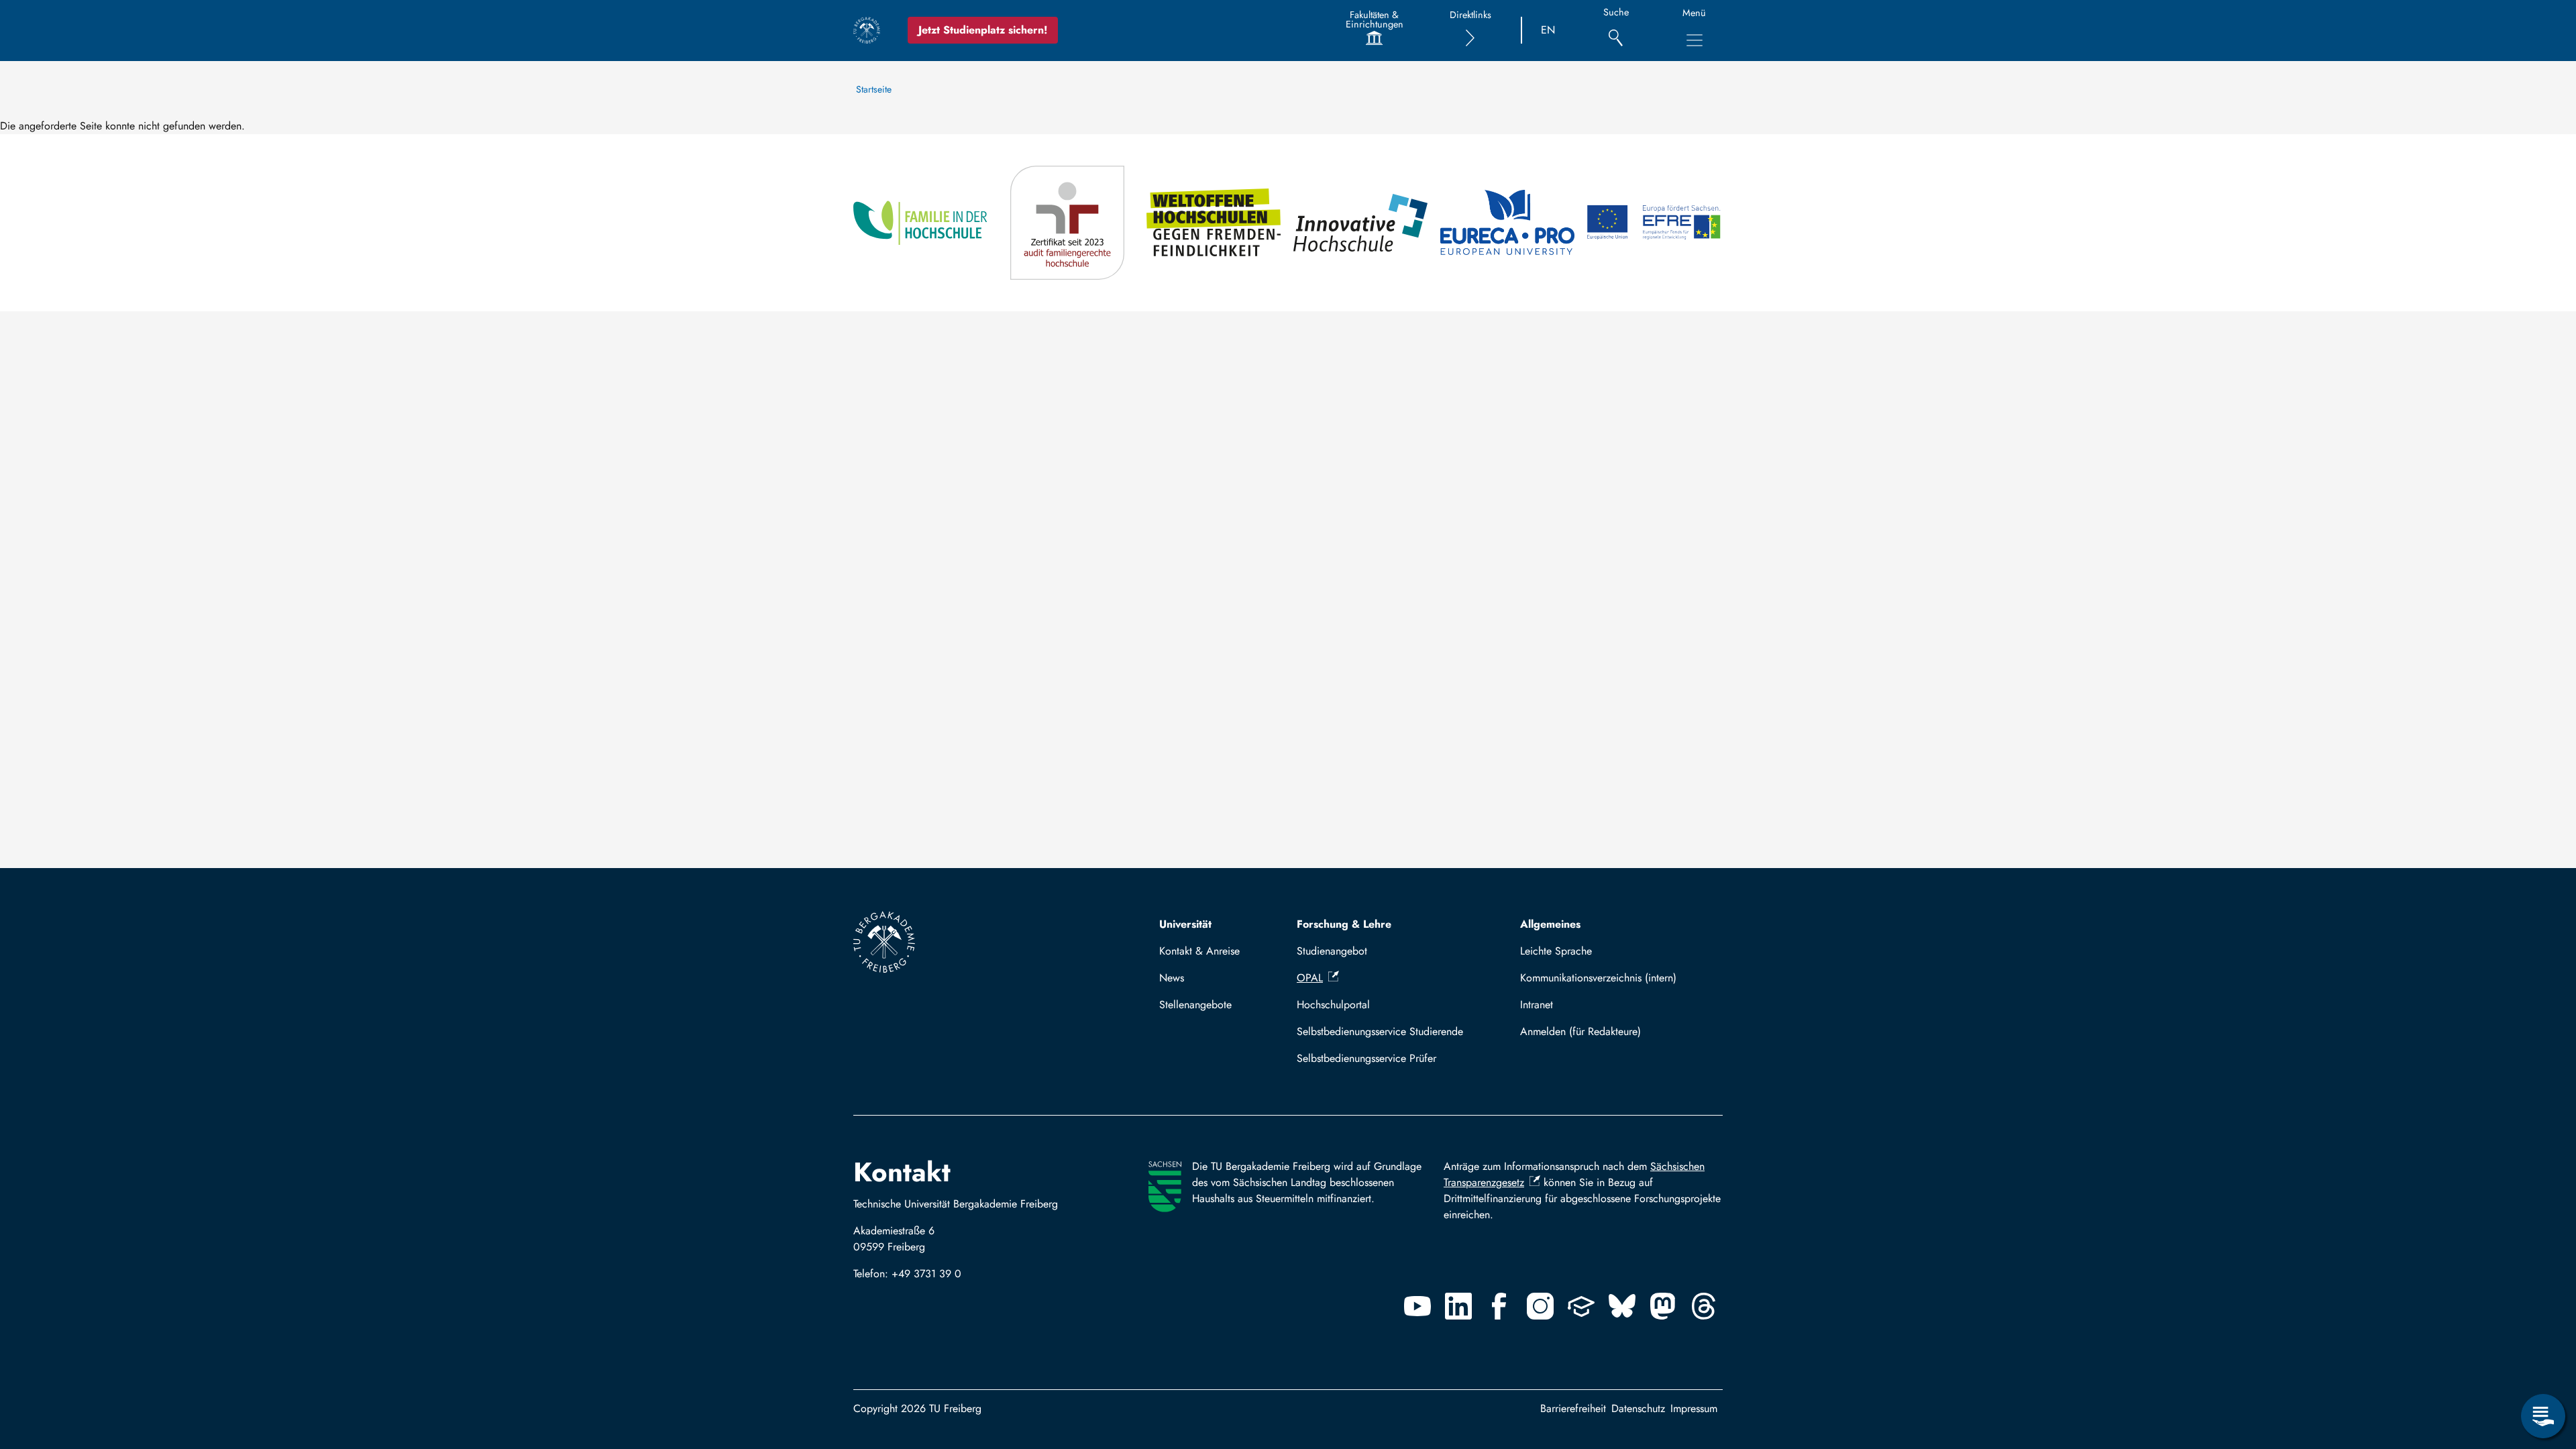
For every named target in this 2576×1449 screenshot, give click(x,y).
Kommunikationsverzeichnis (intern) (1598, 978)
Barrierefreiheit (1573, 1408)
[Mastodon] (1663, 1306)
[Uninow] (1581, 1306)
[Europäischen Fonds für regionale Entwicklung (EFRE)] (1655, 223)
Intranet (1537, 1005)
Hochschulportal (1333, 1005)
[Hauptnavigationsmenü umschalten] (1695, 40)
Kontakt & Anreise (1199, 951)
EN (1548, 30)
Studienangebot (1332, 951)
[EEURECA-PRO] (1508, 223)
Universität (1185, 924)
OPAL (1310, 978)
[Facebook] (1499, 1306)
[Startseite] (867, 30)
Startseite (874, 89)
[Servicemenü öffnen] (2543, 1416)
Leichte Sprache (1556, 951)
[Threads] (1704, 1306)
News (1172, 978)
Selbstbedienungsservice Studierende (1380, 1031)
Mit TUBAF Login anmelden (1616, 1031)
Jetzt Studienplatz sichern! (983, 30)
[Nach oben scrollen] (2543, 1361)
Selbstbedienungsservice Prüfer (1366, 1058)
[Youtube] (1417, 1306)
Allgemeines (1550, 924)
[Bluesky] (1622, 1306)
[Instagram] (1540, 1306)
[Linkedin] (1458, 1306)
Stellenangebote (1195, 1005)
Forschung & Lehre (1344, 924)
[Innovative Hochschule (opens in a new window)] (1361, 223)
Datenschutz (1638, 1408)
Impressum (1694, 1408)
